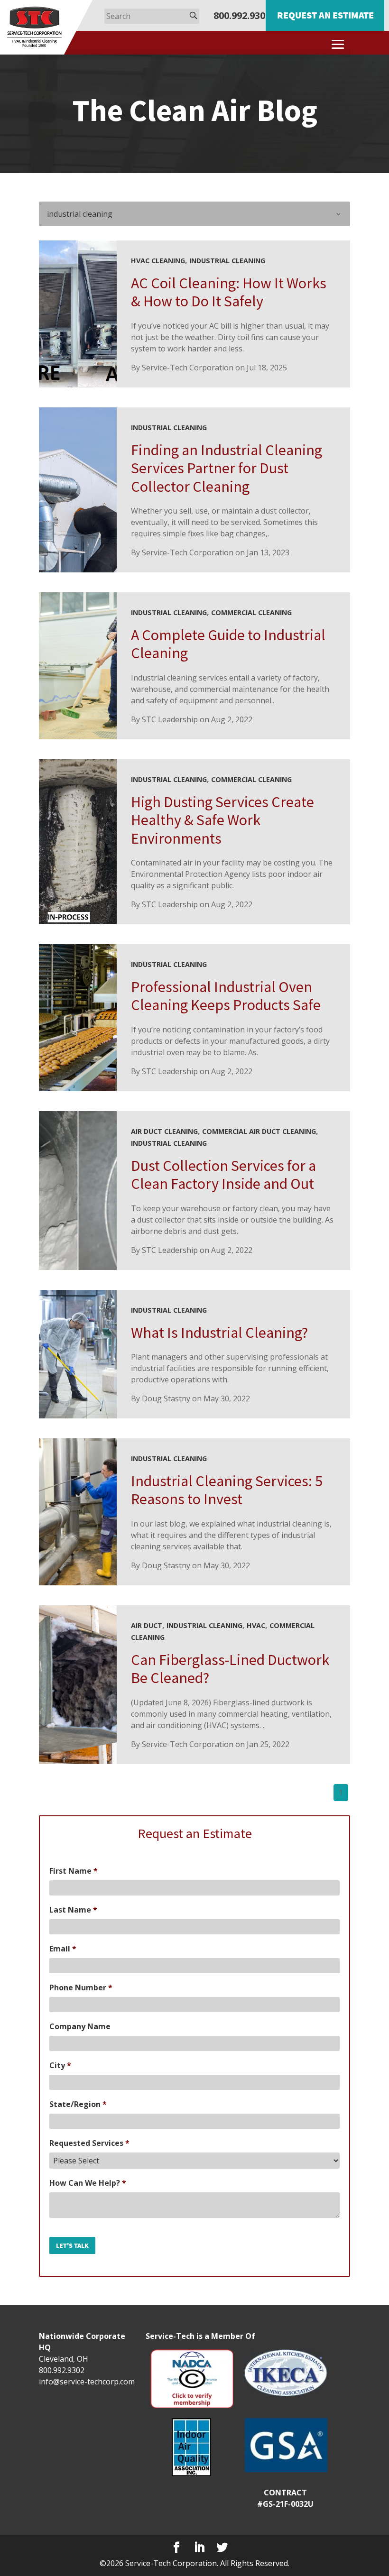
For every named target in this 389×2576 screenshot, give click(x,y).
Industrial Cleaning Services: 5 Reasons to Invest (227, 1490)
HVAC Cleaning (158, 261)
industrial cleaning (227, 261)
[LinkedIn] (199, 2548)
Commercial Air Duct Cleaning (259, 1131)
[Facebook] (176, 2548)
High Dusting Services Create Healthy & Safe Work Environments (222, 820)
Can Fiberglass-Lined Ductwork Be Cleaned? (230, 1669)
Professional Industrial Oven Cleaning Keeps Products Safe (226, 996)
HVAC (256, 1625)
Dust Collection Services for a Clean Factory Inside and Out (223, 1175)
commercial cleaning (251, 612)
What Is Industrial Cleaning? (219, 1333)
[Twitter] (222, 2548)
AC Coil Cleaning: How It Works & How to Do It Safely (229, 292)
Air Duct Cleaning (164, 1131)
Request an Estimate (325, 15)
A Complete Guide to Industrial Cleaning (228, 644)
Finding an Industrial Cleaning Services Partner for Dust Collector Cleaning (227, 468)
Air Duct (147, 1625)
